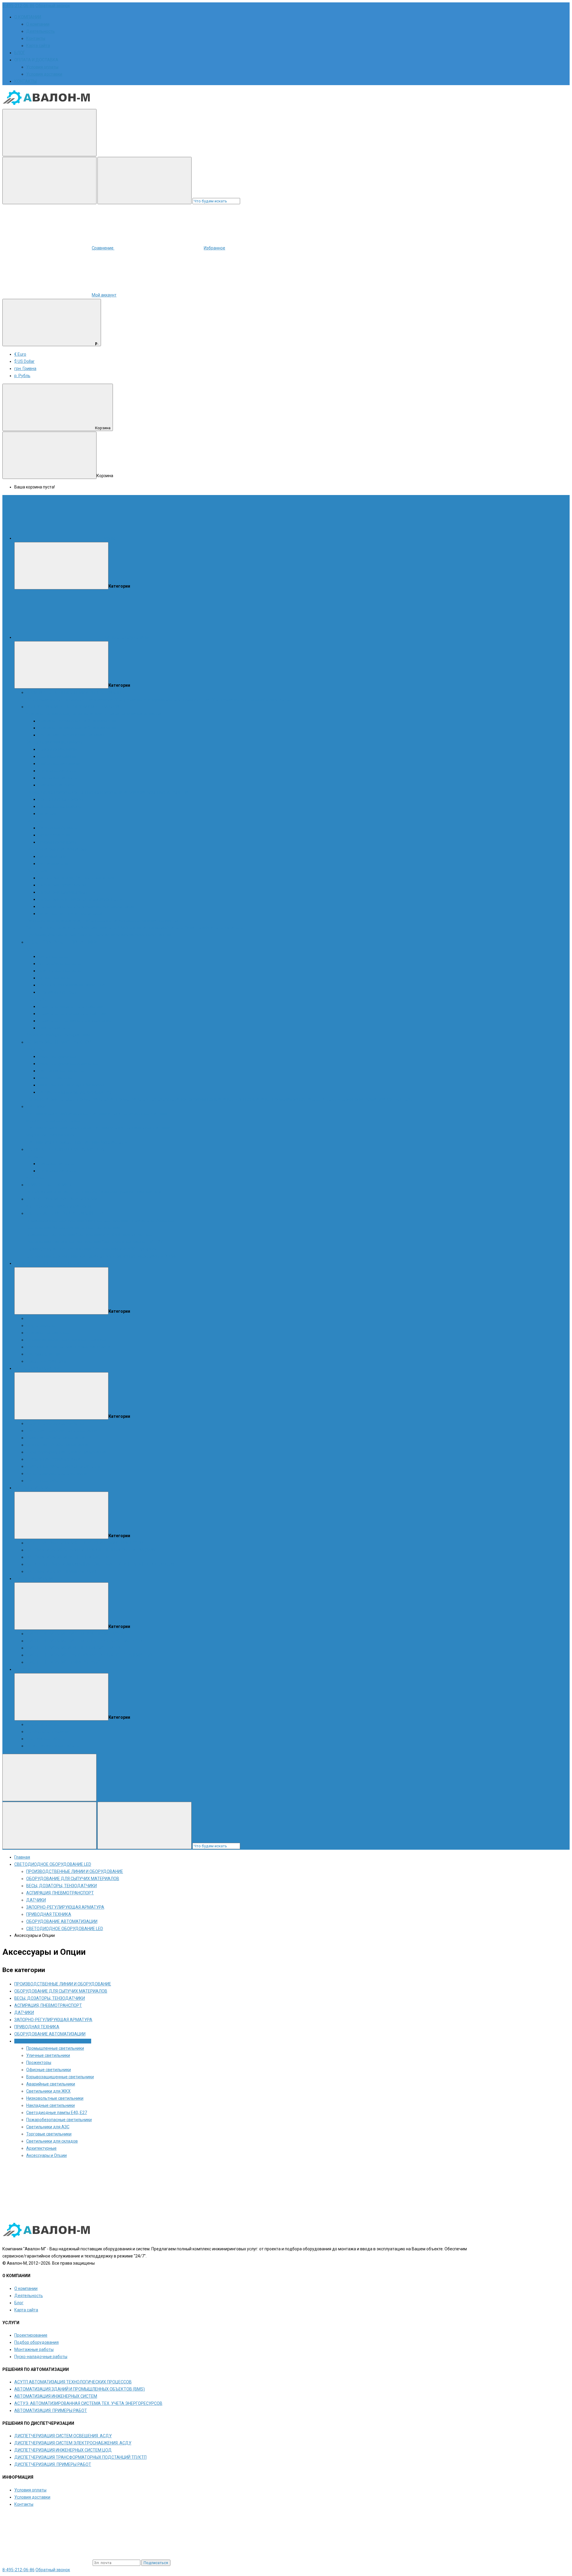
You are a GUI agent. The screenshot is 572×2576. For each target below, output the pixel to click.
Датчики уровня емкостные (54, 1142)
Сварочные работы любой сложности (63, 1466)
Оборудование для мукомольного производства (161, 700)
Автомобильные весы (60, 964)
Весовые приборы (44, 1035)
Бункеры (35, 821)
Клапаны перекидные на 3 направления (78, 728)
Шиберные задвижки (59, 764)
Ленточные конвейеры (61, 799)
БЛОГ (20, 53)
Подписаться (156, 2563)
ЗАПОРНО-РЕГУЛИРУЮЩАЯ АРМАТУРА (65, 1149)
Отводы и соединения (343, 1099)
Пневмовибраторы (165, 928)
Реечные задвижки (57, 756)
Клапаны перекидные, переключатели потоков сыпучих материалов (94, 714)
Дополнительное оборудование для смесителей (86, 906)
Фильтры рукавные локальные (68, 1064)
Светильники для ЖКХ (98, 1235)
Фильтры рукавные (57, 1056)
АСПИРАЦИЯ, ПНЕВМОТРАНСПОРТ (60, 1042)
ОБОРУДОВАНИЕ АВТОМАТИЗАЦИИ (62, 1199)
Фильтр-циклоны (55, 1078)
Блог (19, 2303)
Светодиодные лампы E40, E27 (132, 1242)
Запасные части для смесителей (70, 914)
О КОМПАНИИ (28, 17)
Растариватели (53, 864)
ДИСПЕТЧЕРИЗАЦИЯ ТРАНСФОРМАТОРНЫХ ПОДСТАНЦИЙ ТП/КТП (92, 1655)
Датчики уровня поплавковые (122, 1128)
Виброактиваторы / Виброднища (113, 928)
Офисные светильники (49, 2070)
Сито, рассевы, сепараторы (53, 928)
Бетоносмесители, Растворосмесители (76, 878)
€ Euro (20, 354)
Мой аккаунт (104, 295)
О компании (38, 24)
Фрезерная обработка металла (57, 1445)
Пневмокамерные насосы (295, 1099)
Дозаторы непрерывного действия (73, 1014)
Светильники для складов (78, 1256)
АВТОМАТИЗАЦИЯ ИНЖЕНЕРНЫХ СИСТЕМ (68, 1557)
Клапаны (35, 1178)
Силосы (85, 935)
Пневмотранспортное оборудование (150, 1099)
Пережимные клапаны (209, 1099)
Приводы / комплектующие (107, 1192)
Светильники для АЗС (114, 1249)
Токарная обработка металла (55, 1438)
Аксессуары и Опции (156, 1256)
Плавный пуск (148, 1192)
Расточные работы (45, 1481)
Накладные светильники (77, 1242)
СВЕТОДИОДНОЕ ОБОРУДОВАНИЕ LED (65, 1213)
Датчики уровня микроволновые (59, 1128)
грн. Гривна (25, 369)
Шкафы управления (73, 1206)
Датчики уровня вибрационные (57, 1114)
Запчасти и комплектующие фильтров (76, 1092)
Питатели (47, 814)
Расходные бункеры (58, 828)
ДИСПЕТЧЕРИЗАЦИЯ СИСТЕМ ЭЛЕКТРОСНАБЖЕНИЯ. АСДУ (85, 1641)
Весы (31, 949)
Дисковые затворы (57, 771)
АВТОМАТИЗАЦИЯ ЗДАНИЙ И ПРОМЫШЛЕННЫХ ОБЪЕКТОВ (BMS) (91, 1550)
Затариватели (52, 856)
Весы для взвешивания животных (72, 985)
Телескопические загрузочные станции (132, 935)
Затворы (35, 1156)
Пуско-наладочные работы (53, 1746)
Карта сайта (38, 46)
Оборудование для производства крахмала (69, 700)
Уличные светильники (107, 1220)
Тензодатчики (77, 1035)
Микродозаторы (54, 1028)
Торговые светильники (49, 2134)
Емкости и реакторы (46, 1361)
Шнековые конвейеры (60, 806)
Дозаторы (36, 999)
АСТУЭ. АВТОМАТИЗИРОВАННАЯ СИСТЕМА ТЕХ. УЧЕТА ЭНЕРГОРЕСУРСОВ (100, 1564)
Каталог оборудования (127, 637)
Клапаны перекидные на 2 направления (78, 721)
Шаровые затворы (56, 785)
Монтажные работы (46, 1739)
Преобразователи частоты (52, 1192)
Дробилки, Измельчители (51, 935)
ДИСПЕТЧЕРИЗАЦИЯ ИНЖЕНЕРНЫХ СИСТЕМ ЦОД (75, 1648)
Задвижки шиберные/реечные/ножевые (66, 1340)
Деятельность (41, 31)
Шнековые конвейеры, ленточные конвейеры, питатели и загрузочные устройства (107, 792)
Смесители (37, 871)
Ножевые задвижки (58, 749)
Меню (109, 538)
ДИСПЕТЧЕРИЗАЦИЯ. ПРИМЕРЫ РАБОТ (65, 1662)
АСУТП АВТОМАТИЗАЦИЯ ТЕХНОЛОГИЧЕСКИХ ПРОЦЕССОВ (85, 1543)
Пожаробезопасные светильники (59, 1249)
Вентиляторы (399, 1099)
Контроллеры (40, 1206)
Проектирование (43, 1724)
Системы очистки (43, 1354)
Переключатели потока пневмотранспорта (68, 1347)
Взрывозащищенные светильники (86, 1228)
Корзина (103, 428)
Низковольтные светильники (55, 2098)
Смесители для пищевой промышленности (80, 899)
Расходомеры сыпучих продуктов (145, 921)
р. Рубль (22, 376)
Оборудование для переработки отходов (251, 700)
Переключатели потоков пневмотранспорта (70, 1099)
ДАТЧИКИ (36, 1106)
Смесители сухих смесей (62, 885)
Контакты (36, 38)
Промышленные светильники (55, 1220)
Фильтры (35, 1049)
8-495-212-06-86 (18, 6)
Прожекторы (142, 1220)
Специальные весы (57, 992)
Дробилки (36, 1318)
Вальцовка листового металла (57, 1473)
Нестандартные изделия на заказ (71, 735)
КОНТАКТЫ (25, 81)
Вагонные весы (53, 956)
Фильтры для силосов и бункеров (71, 1085)
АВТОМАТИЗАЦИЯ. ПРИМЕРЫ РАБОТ (63, 1571)
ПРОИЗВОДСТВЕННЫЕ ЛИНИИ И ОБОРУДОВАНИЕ (75, 692)
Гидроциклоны (41, 1326)
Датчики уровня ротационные (120, 1114)
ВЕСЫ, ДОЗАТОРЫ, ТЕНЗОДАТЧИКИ (62, 942)
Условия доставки (44, 74)
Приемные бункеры (57, 842)
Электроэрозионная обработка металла (66, 1452)
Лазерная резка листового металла (62, 1431)
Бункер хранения (55, 835)
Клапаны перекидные (48, 1333)
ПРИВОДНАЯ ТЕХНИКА (49, 1185)
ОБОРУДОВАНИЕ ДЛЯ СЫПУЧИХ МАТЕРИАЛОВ (73, 707)
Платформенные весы (60, 971)
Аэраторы (234, 928)
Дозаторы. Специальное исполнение (75, 1021)
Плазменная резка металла (53, 1459)
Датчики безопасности (105, 1142)
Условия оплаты (42, 67)
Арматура (375, 1099)
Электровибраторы (204, 928)
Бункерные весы (54, 978)
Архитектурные (120, 1256)
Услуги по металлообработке (55, 1423)
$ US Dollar (24, 361)
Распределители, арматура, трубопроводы (69, 921)
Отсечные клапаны (250, 1099)
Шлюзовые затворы (58, 778)
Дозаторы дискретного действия (71, 1006)
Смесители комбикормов (63, 892)
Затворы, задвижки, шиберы (54, 742)
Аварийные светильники (51, 1235)
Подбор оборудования (48, 1732)
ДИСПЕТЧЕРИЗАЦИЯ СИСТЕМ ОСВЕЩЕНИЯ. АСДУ (75, 1634)
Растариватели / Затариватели (57, 849)
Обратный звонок (53, 6)
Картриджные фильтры (61, 1071)
